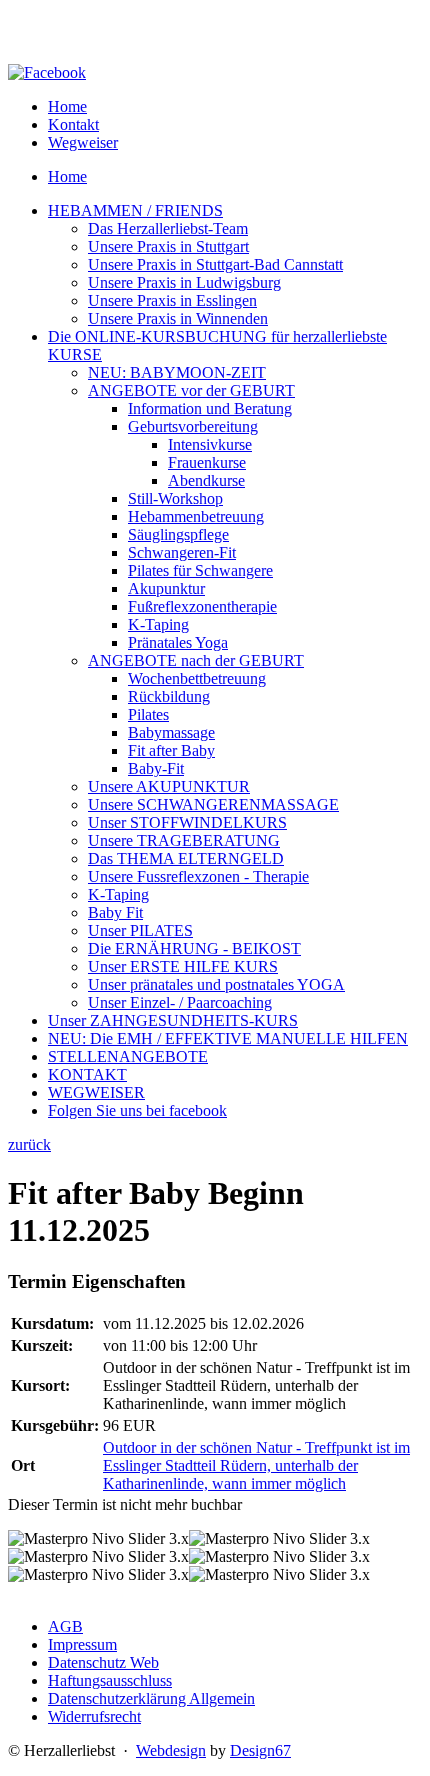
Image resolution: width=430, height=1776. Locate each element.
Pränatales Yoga (178, 642)
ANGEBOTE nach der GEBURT (196, 660)
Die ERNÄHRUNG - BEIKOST (194, 948)
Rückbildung (169, 696)
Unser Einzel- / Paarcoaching (180, 1002)
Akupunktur (166, 588)
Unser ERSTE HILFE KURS (183, 966)
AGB (65, 1626)
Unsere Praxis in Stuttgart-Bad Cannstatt (215, 264)
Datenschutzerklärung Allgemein (151, 1698)
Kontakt (73, 124)
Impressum (82, 1644)
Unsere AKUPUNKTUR (169, 786)
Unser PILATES (140, 930)
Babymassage (171, 732)
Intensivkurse (210, 444)
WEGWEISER (96, 1092)
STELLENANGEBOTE (128, 1056)
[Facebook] (47, 72)
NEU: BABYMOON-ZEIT (177, 372)
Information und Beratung (210, 408)
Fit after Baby (171, 750)
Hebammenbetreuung (196, 516)
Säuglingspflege (178, 534)
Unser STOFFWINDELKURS (187, 822)
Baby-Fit (156, 768)
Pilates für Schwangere (200, 570)
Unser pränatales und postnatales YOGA (216, 984)
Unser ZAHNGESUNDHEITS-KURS (173, 1020)
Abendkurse (206, 480)
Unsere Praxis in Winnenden (178, 318)
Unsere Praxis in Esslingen (172, 300)
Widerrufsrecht (94, 1716)
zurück (29, 1144)
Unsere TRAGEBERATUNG (184, 840)
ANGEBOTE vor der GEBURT (191, 390)
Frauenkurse (207, 462)
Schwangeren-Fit (182, 552)
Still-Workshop (175, 498)
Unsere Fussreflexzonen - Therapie (198, 876)
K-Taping (158, 624)
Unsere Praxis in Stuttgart (168, 246)
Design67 (260, 1750)
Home (67, 106)
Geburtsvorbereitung (193, 426)
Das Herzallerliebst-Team (168, 228)
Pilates (148, 714)
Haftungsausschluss (110, 1680)
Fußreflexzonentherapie (202, 606)
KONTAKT (87, 1074)
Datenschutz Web (103, 1662)
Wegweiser (83, 142)
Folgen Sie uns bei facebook (137, 1110)
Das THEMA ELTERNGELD (186, 858)
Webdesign (171, 1750)
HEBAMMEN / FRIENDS (135, 210)
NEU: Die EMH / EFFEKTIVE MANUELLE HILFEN (228, 1038)
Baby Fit (115, 912)
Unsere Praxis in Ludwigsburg (184, 282)
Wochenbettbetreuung (197, 678)
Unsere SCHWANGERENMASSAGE (213, 804)
